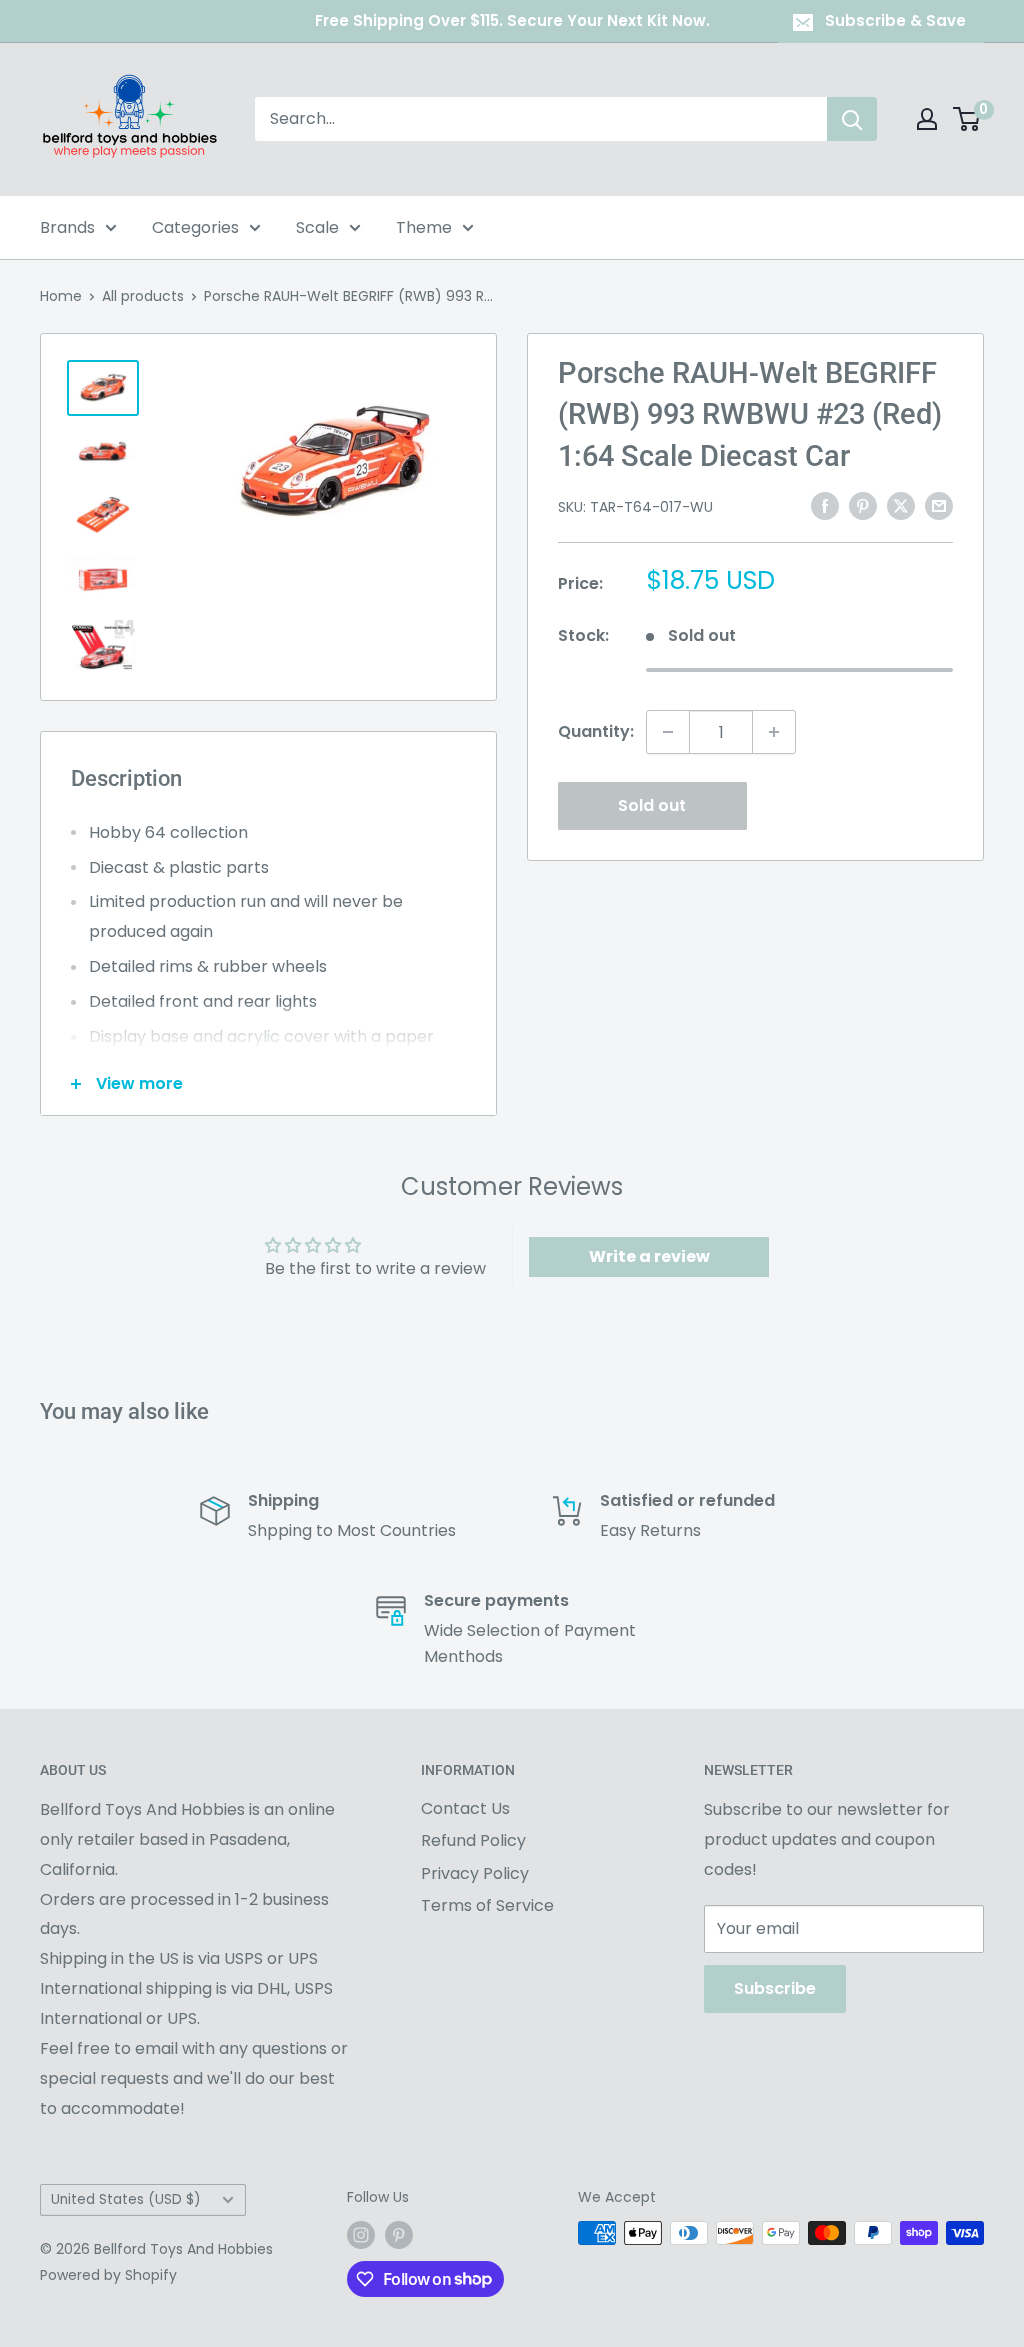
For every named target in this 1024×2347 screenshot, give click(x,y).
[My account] (927, 119)
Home (61, 296)
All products (143, 296)
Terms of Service (487, 1905)
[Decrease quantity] (668, 732)
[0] (967, 119)
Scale (317, 227)
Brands (67, 227)
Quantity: (596, 731)
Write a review (649, 1256)
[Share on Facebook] (825, 505)
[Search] (852, 119)
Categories (195, 227)
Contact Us (465, 1808)
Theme (424, 227)
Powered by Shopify (108, 2275)
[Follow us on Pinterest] (399, 2235)
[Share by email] (939, 505)
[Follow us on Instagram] (361, 2235)
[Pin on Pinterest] (863, 505)
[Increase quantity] (774, 732)
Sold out (652, 805)
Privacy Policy (475, 1873)
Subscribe (775, 1988)
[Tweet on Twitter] (901, 505)
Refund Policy (473, 1840)
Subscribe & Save (895, 20)
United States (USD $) (126, 2199)
